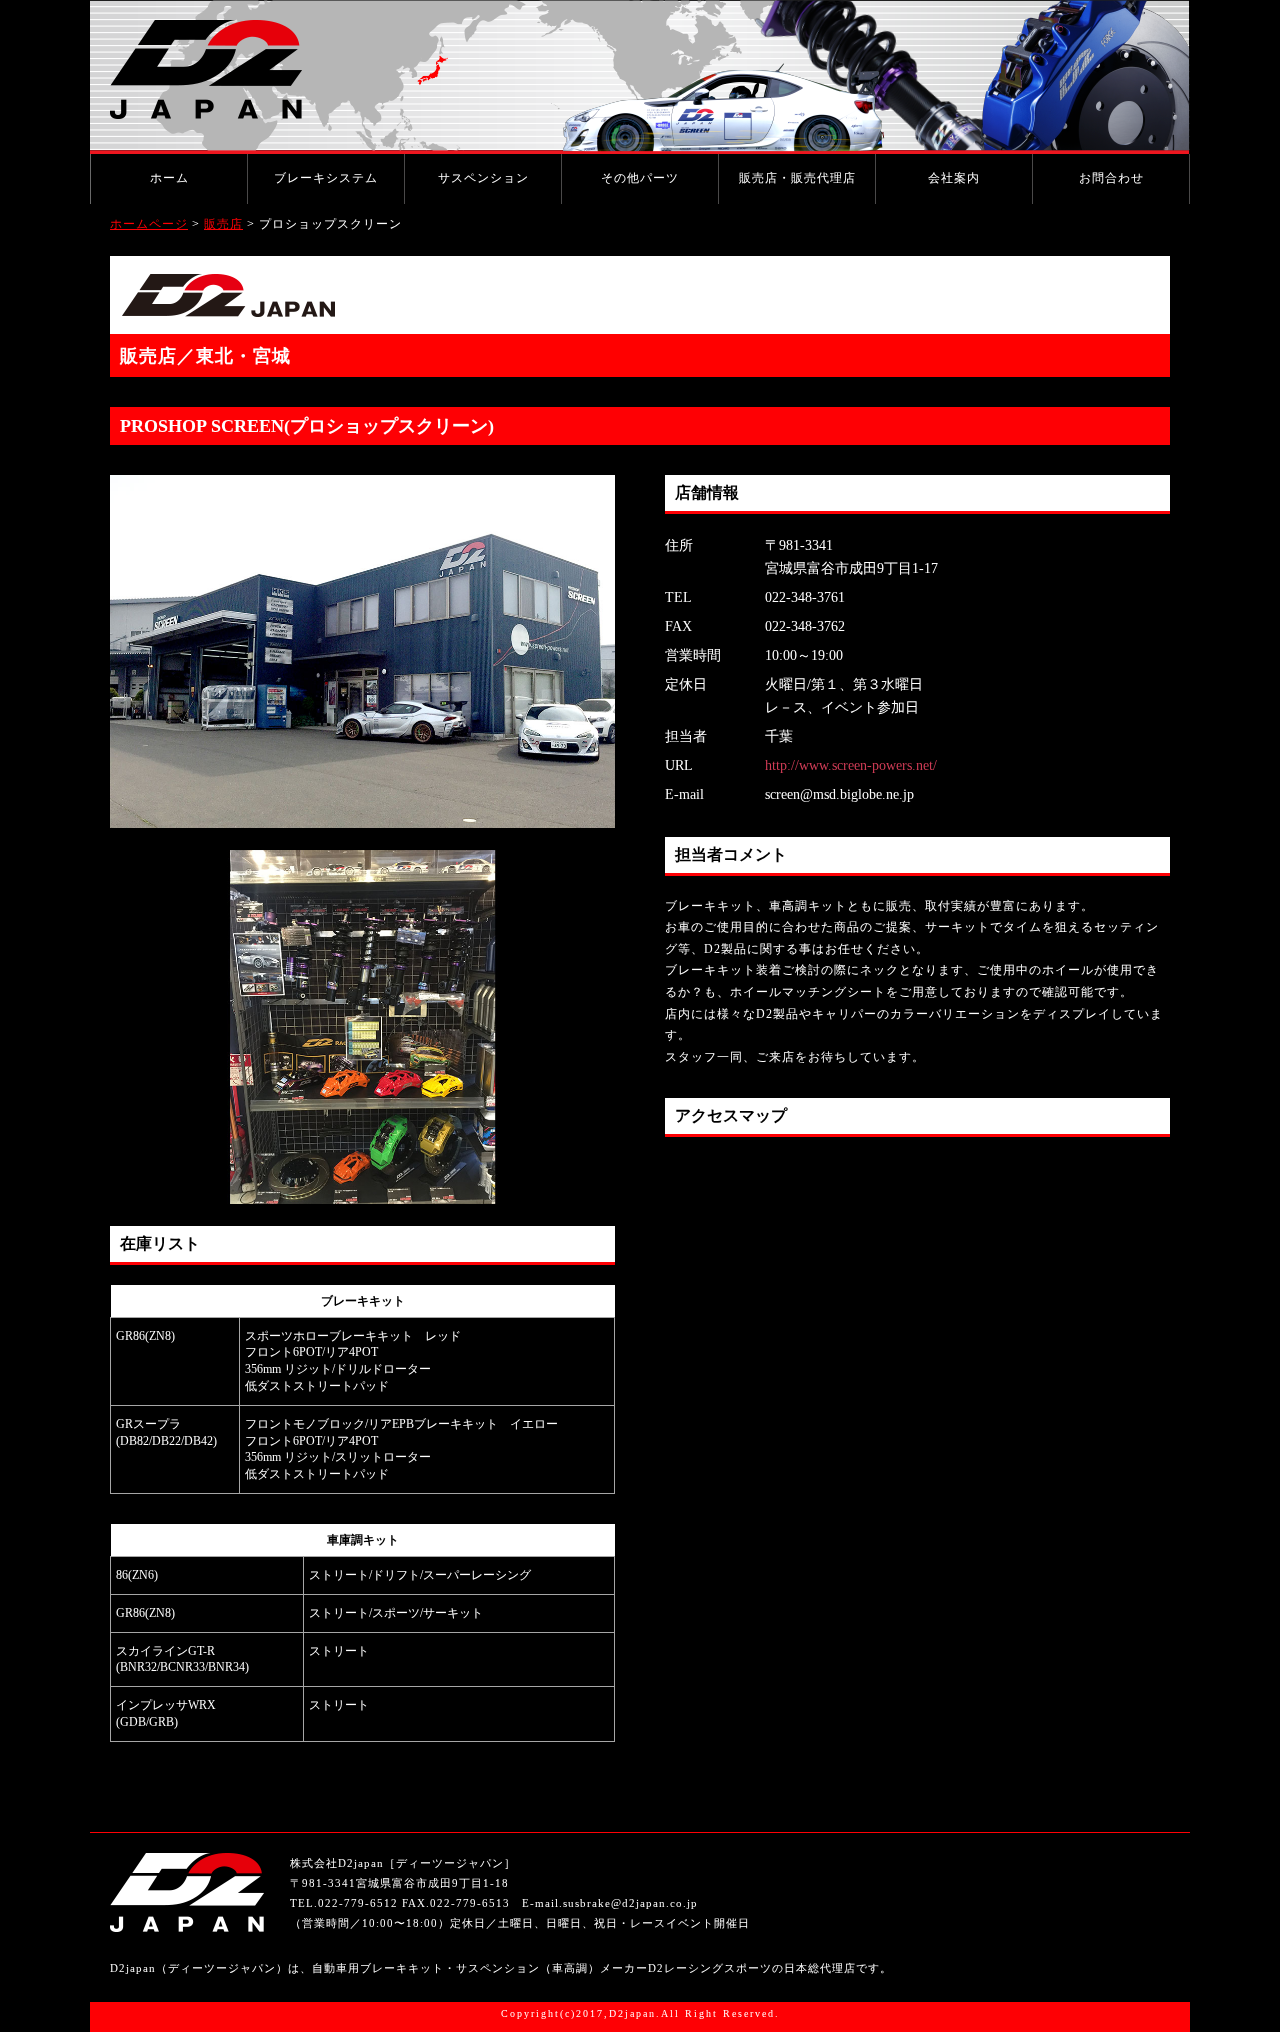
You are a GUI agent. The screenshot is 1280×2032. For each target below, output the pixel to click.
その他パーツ (640, 178)
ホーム (169, 178)
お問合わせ (1111, 178)
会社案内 (954, 178)
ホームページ (149, 224)
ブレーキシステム (326, 178)
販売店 (223, 224)
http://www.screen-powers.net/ (851, 765)
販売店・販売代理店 (797, 178)
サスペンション (483, 178)
